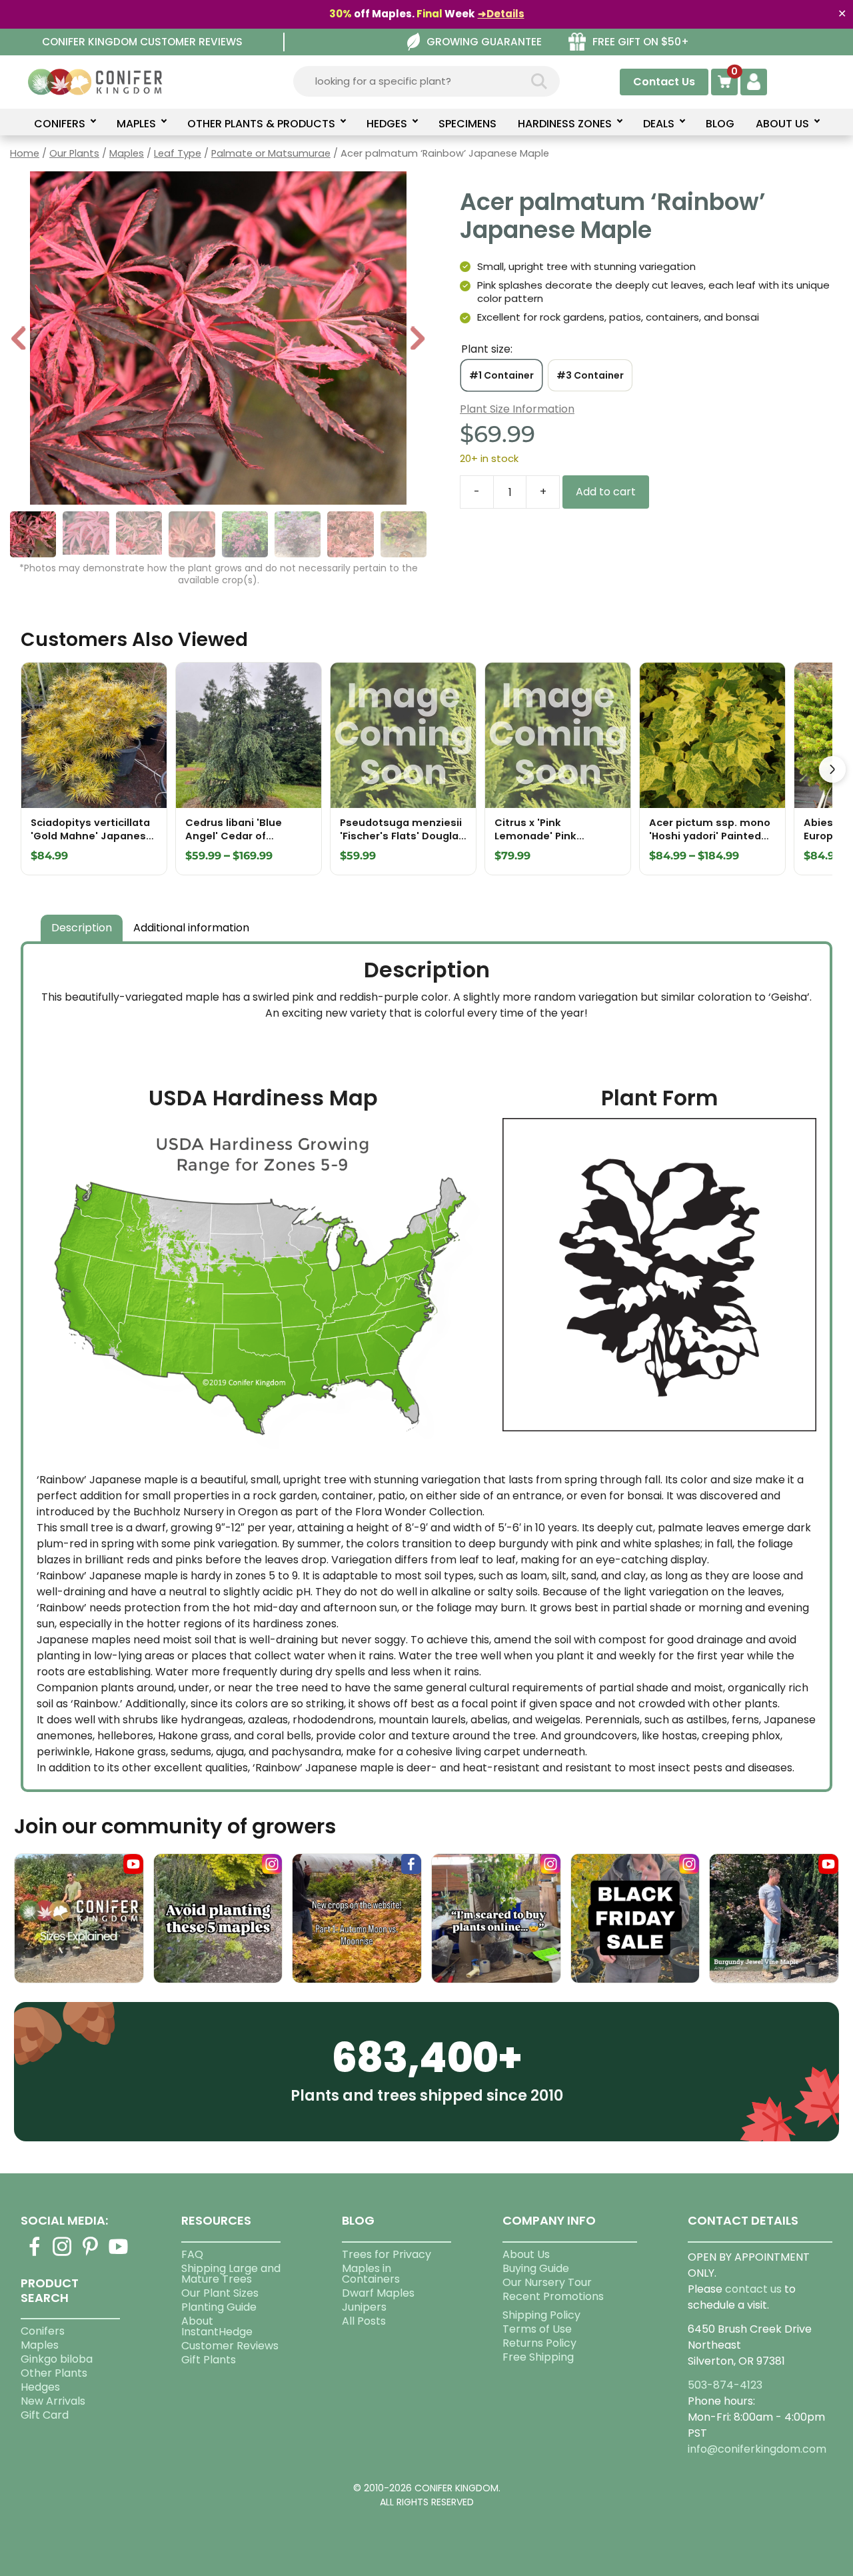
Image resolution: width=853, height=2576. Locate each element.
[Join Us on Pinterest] (91, 2254)
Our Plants (74, 153)
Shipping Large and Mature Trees (231, 2274)
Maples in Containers (371, 2274)
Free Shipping (538, 2357)
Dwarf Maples (378, 2293)
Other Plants (54, 2373)
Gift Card (45, 2415)
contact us (753, 2289)
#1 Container (501, 375)
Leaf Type (178, 153)
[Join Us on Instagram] (63, 2254)
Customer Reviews (230, 2346)
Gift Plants (209, 2360)
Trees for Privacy (387, 2254)
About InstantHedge (217, 2326)
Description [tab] (82, 928)
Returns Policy (539, 2343)
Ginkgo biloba (57, 2359)
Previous (19, 340)
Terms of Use (537, 2329)
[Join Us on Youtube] (119, 2254)
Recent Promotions (553, 2296)
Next (418, 340)
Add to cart (606, 492)
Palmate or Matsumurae (271, 153)
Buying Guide (536, 2268)
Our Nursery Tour (547, 2282)
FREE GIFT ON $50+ (641, 42)
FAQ (192, 2254)
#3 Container (590, 375)
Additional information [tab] (191, 928)
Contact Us (664, 82)
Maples (127, 153)
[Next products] (832, 769)
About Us (526, 2254)
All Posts (364, 2321)
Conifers (43, 2331)
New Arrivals (53, 2401)
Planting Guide (219, 2307)
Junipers (364, 2307)
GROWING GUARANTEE (484, 42)
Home (25, 153)
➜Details (501, 14)
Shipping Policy (541, 2315)
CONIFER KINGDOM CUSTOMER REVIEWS (142, 42)
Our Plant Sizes (220, 2293)
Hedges (40, 2387)
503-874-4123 (725, 2385)
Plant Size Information (517, 409)
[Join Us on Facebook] (35, 2254)
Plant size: (487, 349)
